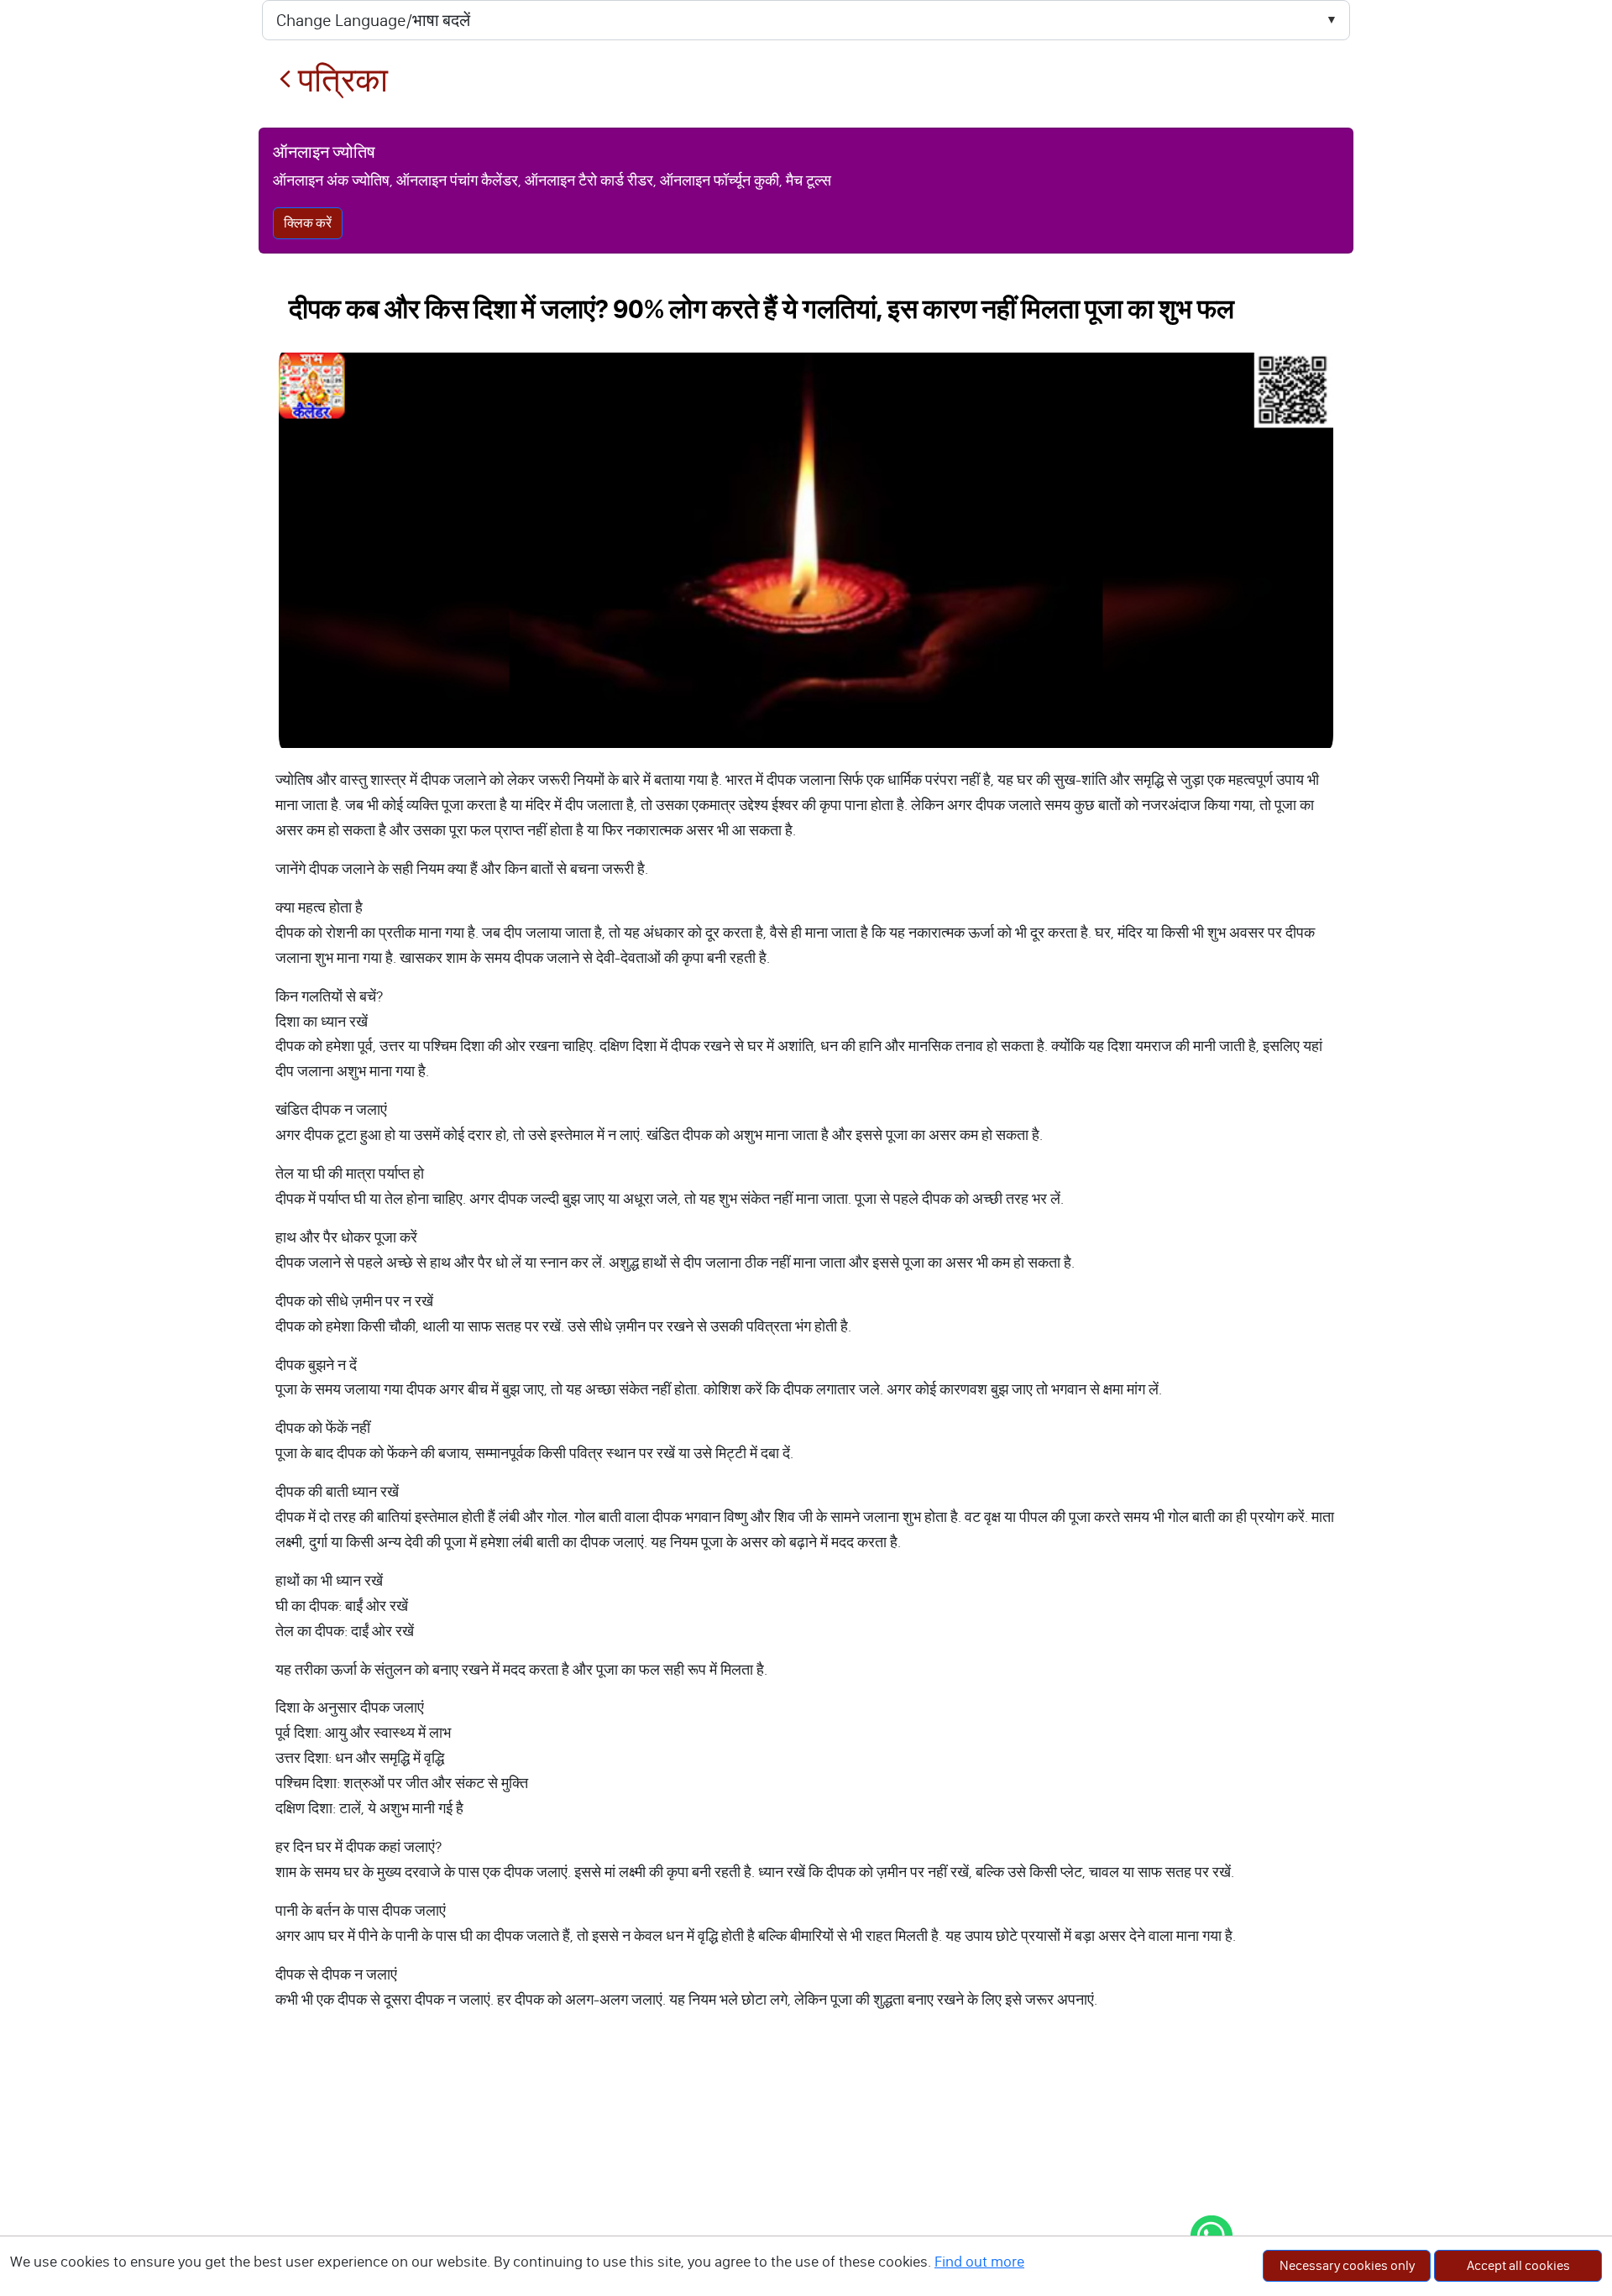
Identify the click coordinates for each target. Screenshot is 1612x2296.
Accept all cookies (1518, 2265)
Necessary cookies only (1347, 2265)
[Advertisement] (806, 2170)
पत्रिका (340, 80)
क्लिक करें (308, 223)
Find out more (979, 2262)
